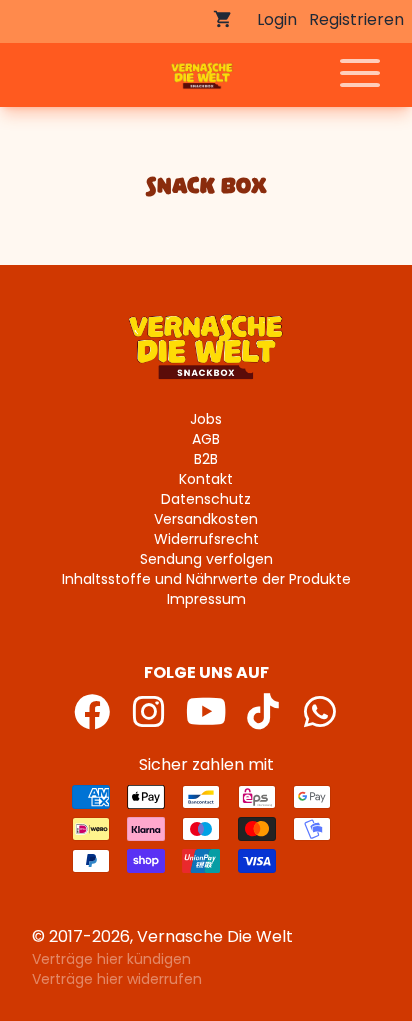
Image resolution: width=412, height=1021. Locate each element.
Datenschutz (206, 499)
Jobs (206, 419)
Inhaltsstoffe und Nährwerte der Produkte (206, 579)
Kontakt (206, 479)
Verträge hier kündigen (111, 959)
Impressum (206, 599)
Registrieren (356, 19)
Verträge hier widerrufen (117, 979)
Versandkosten (206, 519)
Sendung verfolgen (206, 559)
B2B (206, 459)
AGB (206, 439)
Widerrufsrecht (206, 539)
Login (277, 19)
